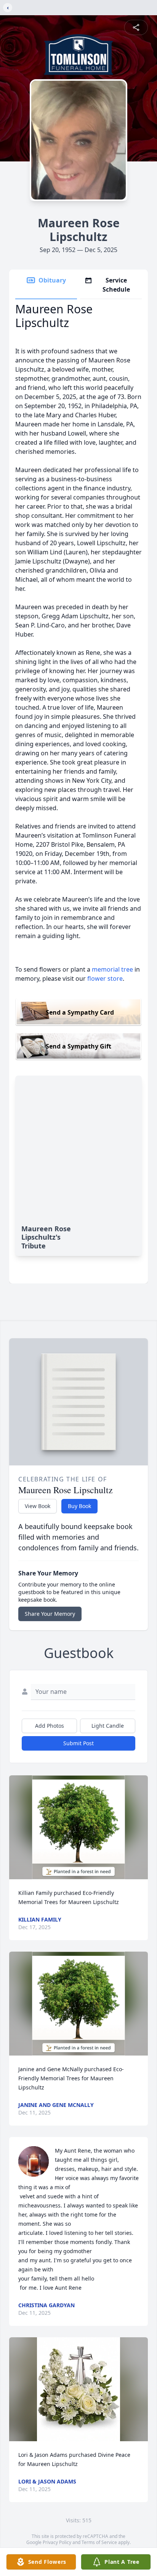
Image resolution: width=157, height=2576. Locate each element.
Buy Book (79, 1506)
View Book (38, 1506)
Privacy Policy (57, 2542)
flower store (105, 978)
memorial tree (112, 969)
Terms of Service (99, 2542)
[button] (78, 1827)
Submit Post (78, 1743)
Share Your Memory (50, 1614)
